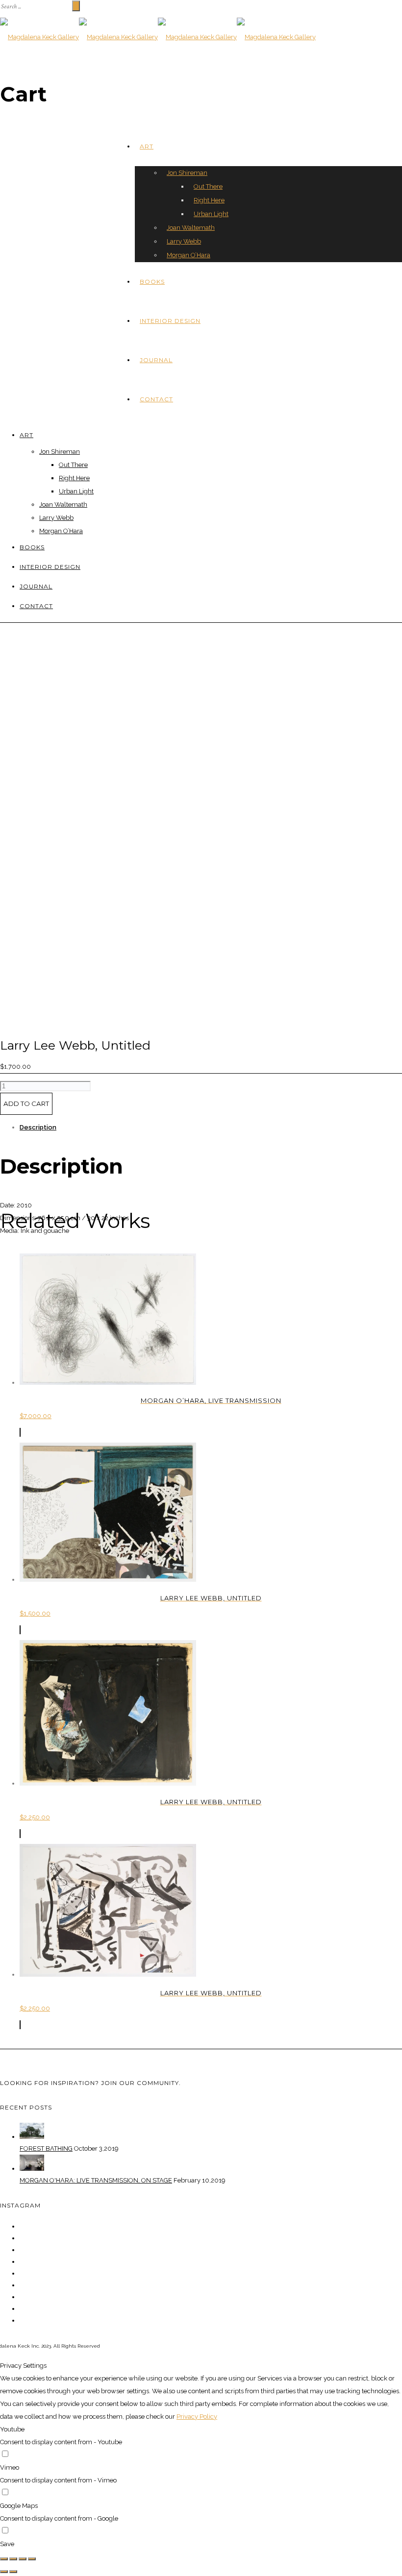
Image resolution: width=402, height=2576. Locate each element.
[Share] (13, 2559)
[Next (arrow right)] (13, 2572)
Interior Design (170, 321)
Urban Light (211, 214)
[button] (20, 1432)
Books (152, 282)
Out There (208, 186)
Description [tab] (38, 1127)
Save (7, 2544)
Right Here (209, 200)
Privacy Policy (197, 2417)
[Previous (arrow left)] (4, 2572)
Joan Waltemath (191, 228)
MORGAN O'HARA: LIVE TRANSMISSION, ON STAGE (96, 2180)
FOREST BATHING (46, 2148)
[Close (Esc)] (4, 2559)
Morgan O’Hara (188, 255)
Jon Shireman (187, 173)
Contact (156, 399)
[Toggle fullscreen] (23, 2559)
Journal (156, 360)
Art (147, 146)
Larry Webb (184, 241)
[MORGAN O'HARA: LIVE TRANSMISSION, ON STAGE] (32, 2169)
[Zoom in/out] (32, 2559)
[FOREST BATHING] (32, 2137)
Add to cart (26, 1104)
